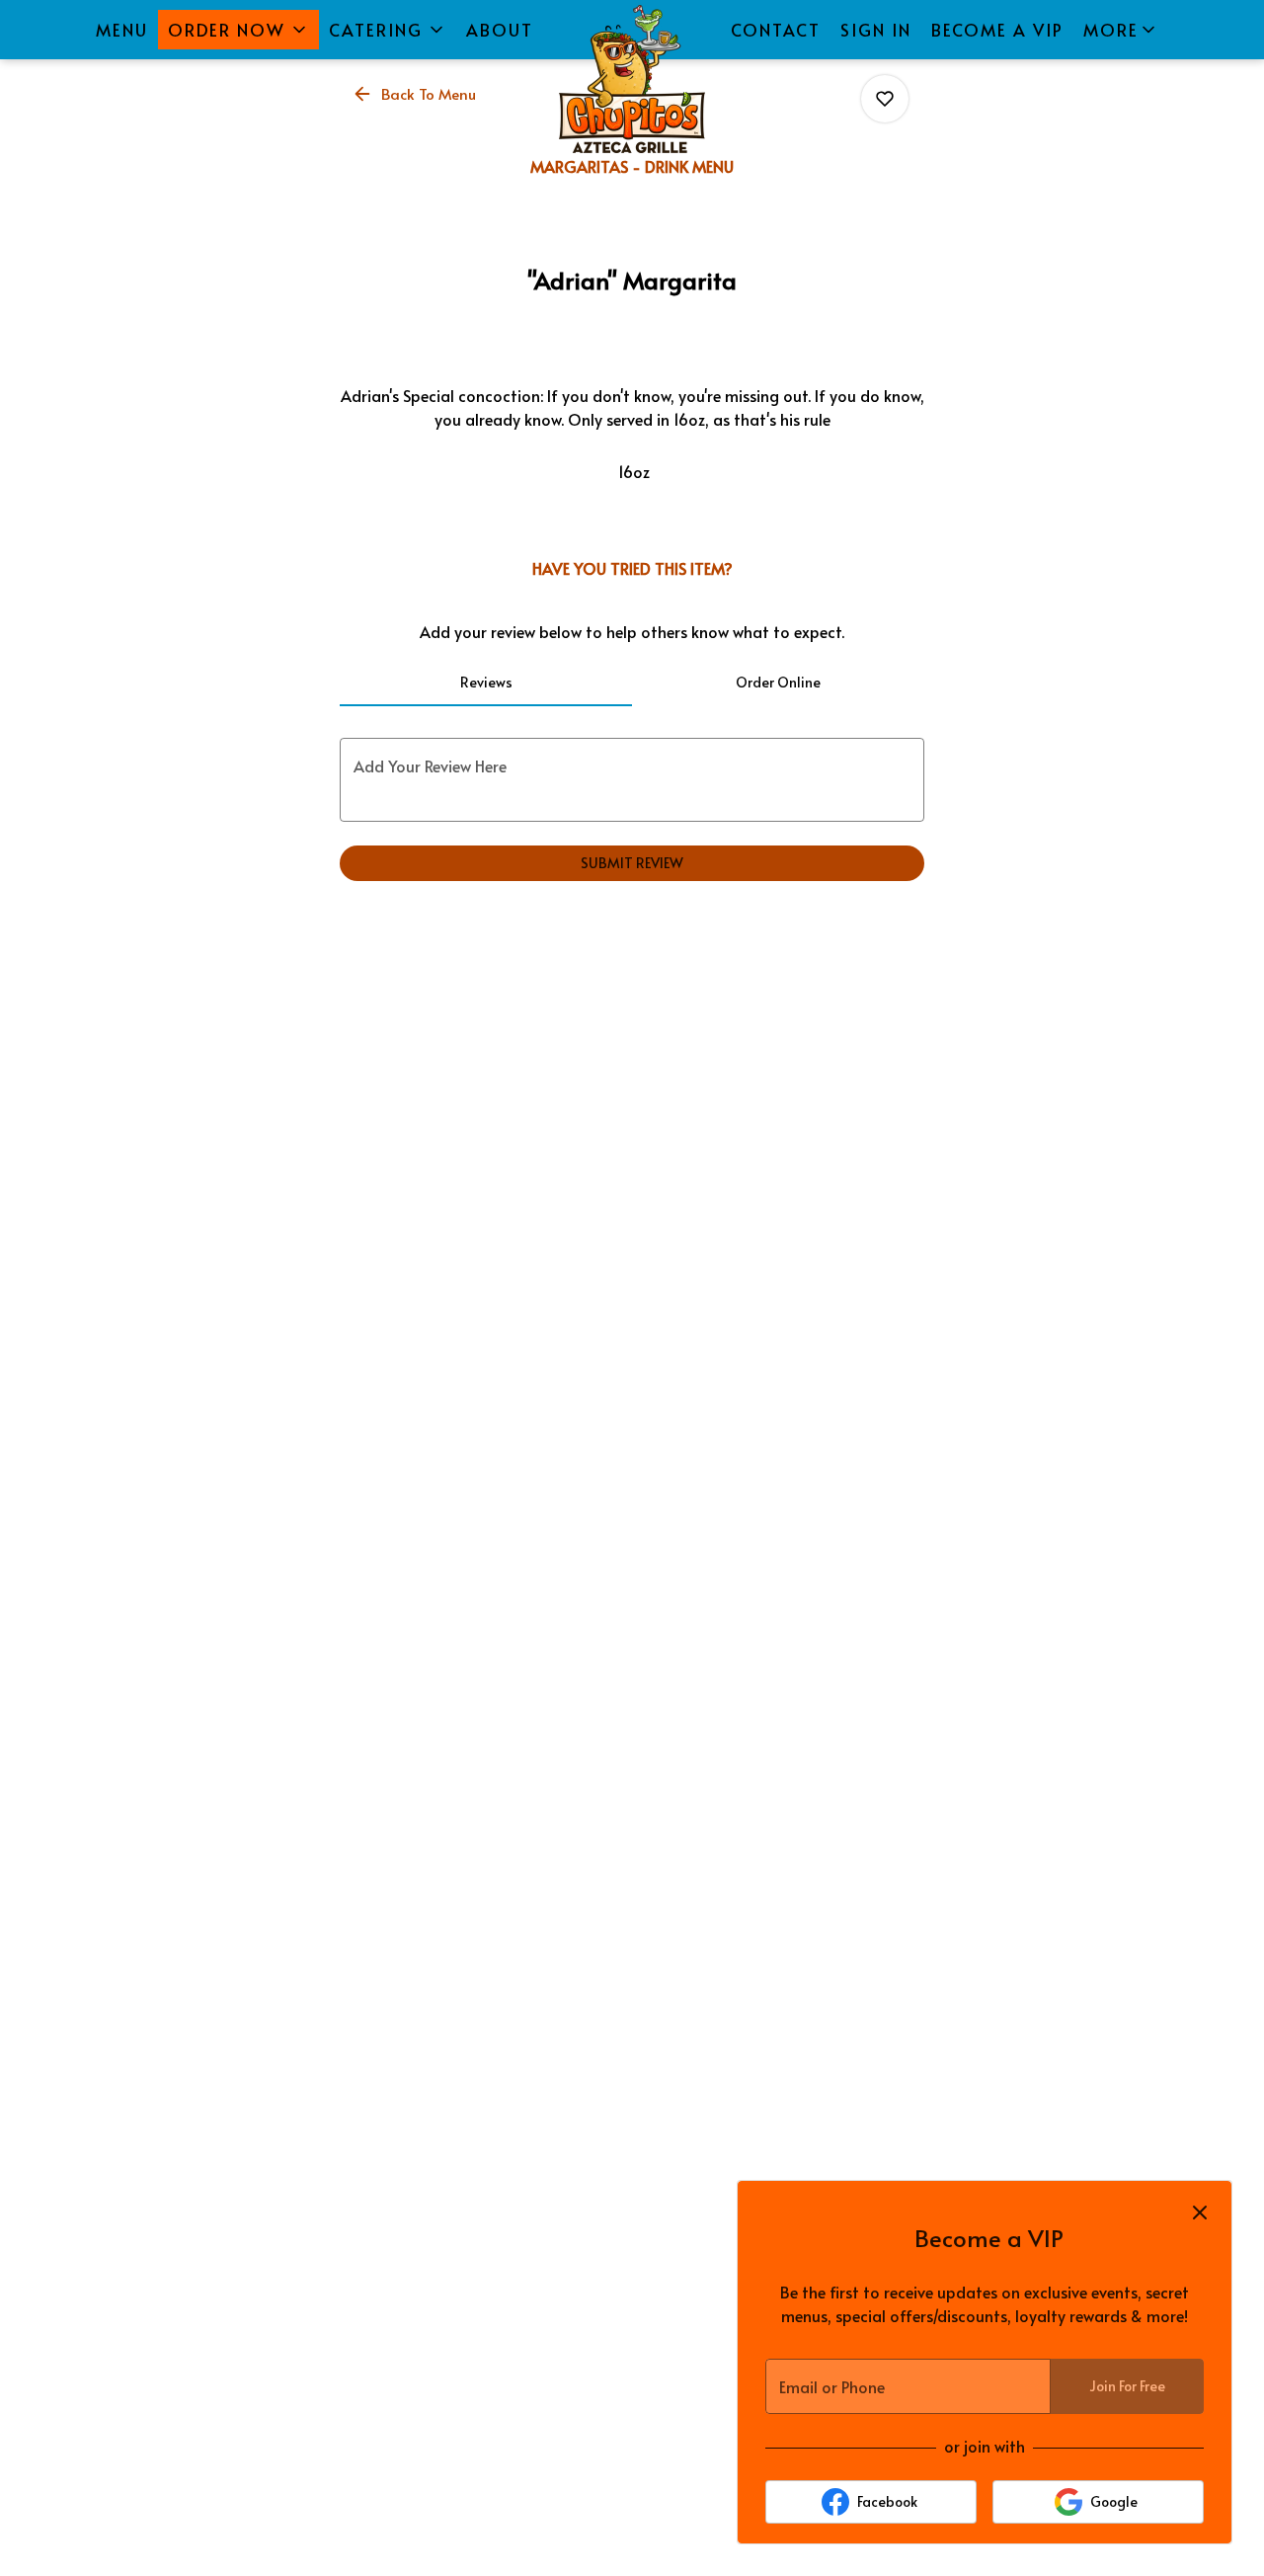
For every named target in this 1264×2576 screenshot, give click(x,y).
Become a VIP (997, 30)
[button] (238, 30)
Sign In (876, 30)
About (500, 30)
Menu (122, 30)
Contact (776, 30)
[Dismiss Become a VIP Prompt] (1200, 2213)
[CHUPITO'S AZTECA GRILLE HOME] (632, 79)
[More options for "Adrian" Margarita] (885, 99)
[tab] (486, 683)
